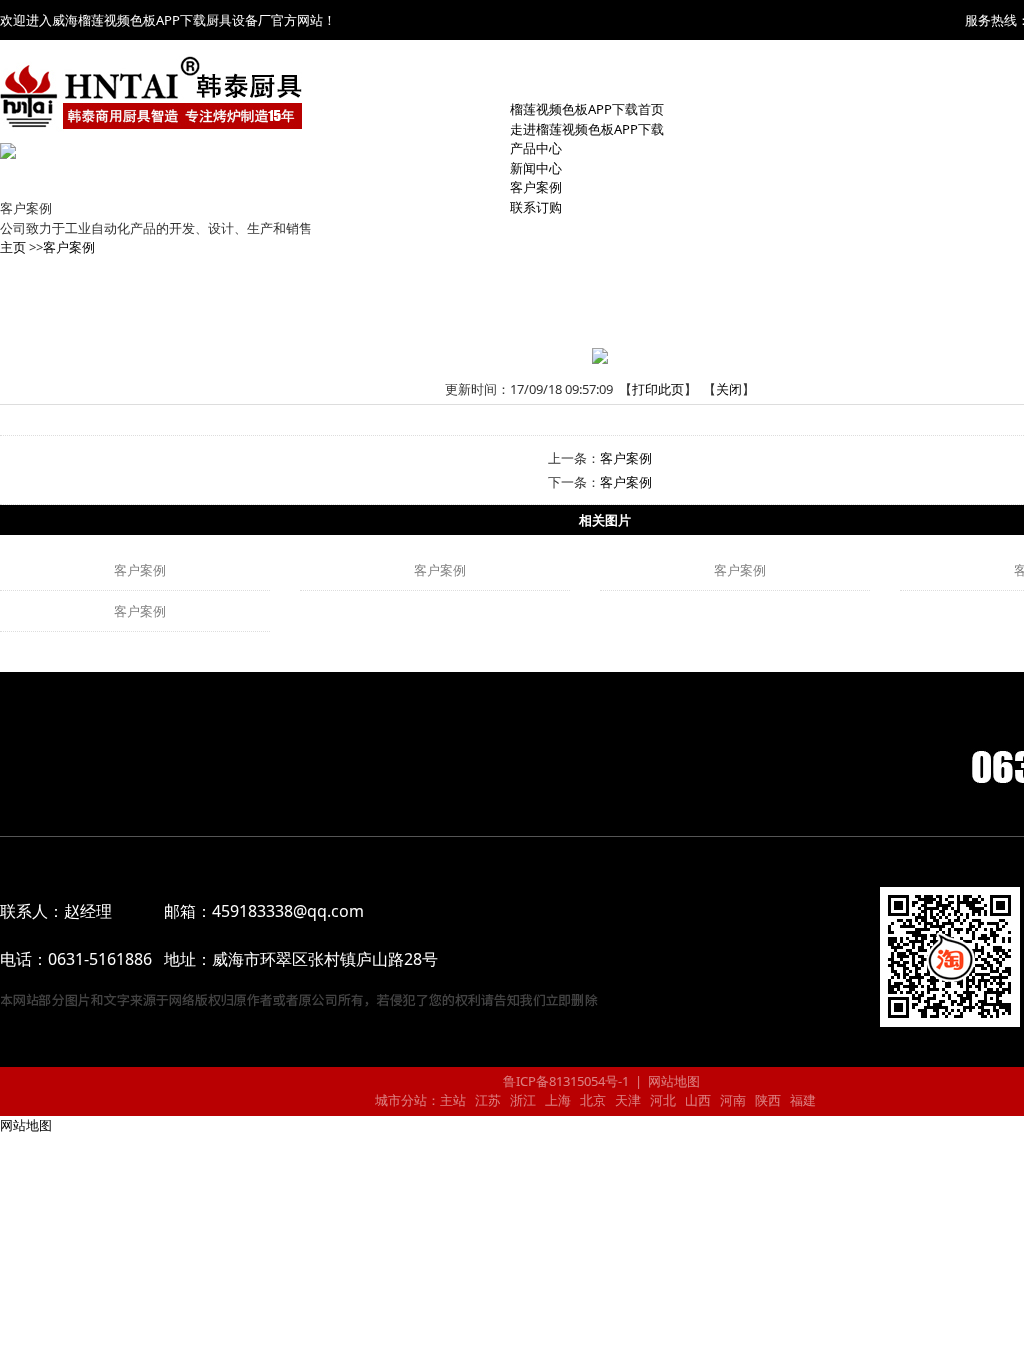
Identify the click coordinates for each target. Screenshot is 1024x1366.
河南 (733, 1100)
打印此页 (658, 389)
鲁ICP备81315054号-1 (564, 1081)
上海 (558, 1100)
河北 (663, 1100)
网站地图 (674, 1081)
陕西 (768, 1100)
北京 (593, 1100)
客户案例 (69, 247)
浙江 (523, 1100)
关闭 (729, 389)
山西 (698, 1100)
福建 (803, 1100)
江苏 (488, 1100)
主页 (13, 247)
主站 (453, 1100)
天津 (628, 1100)
